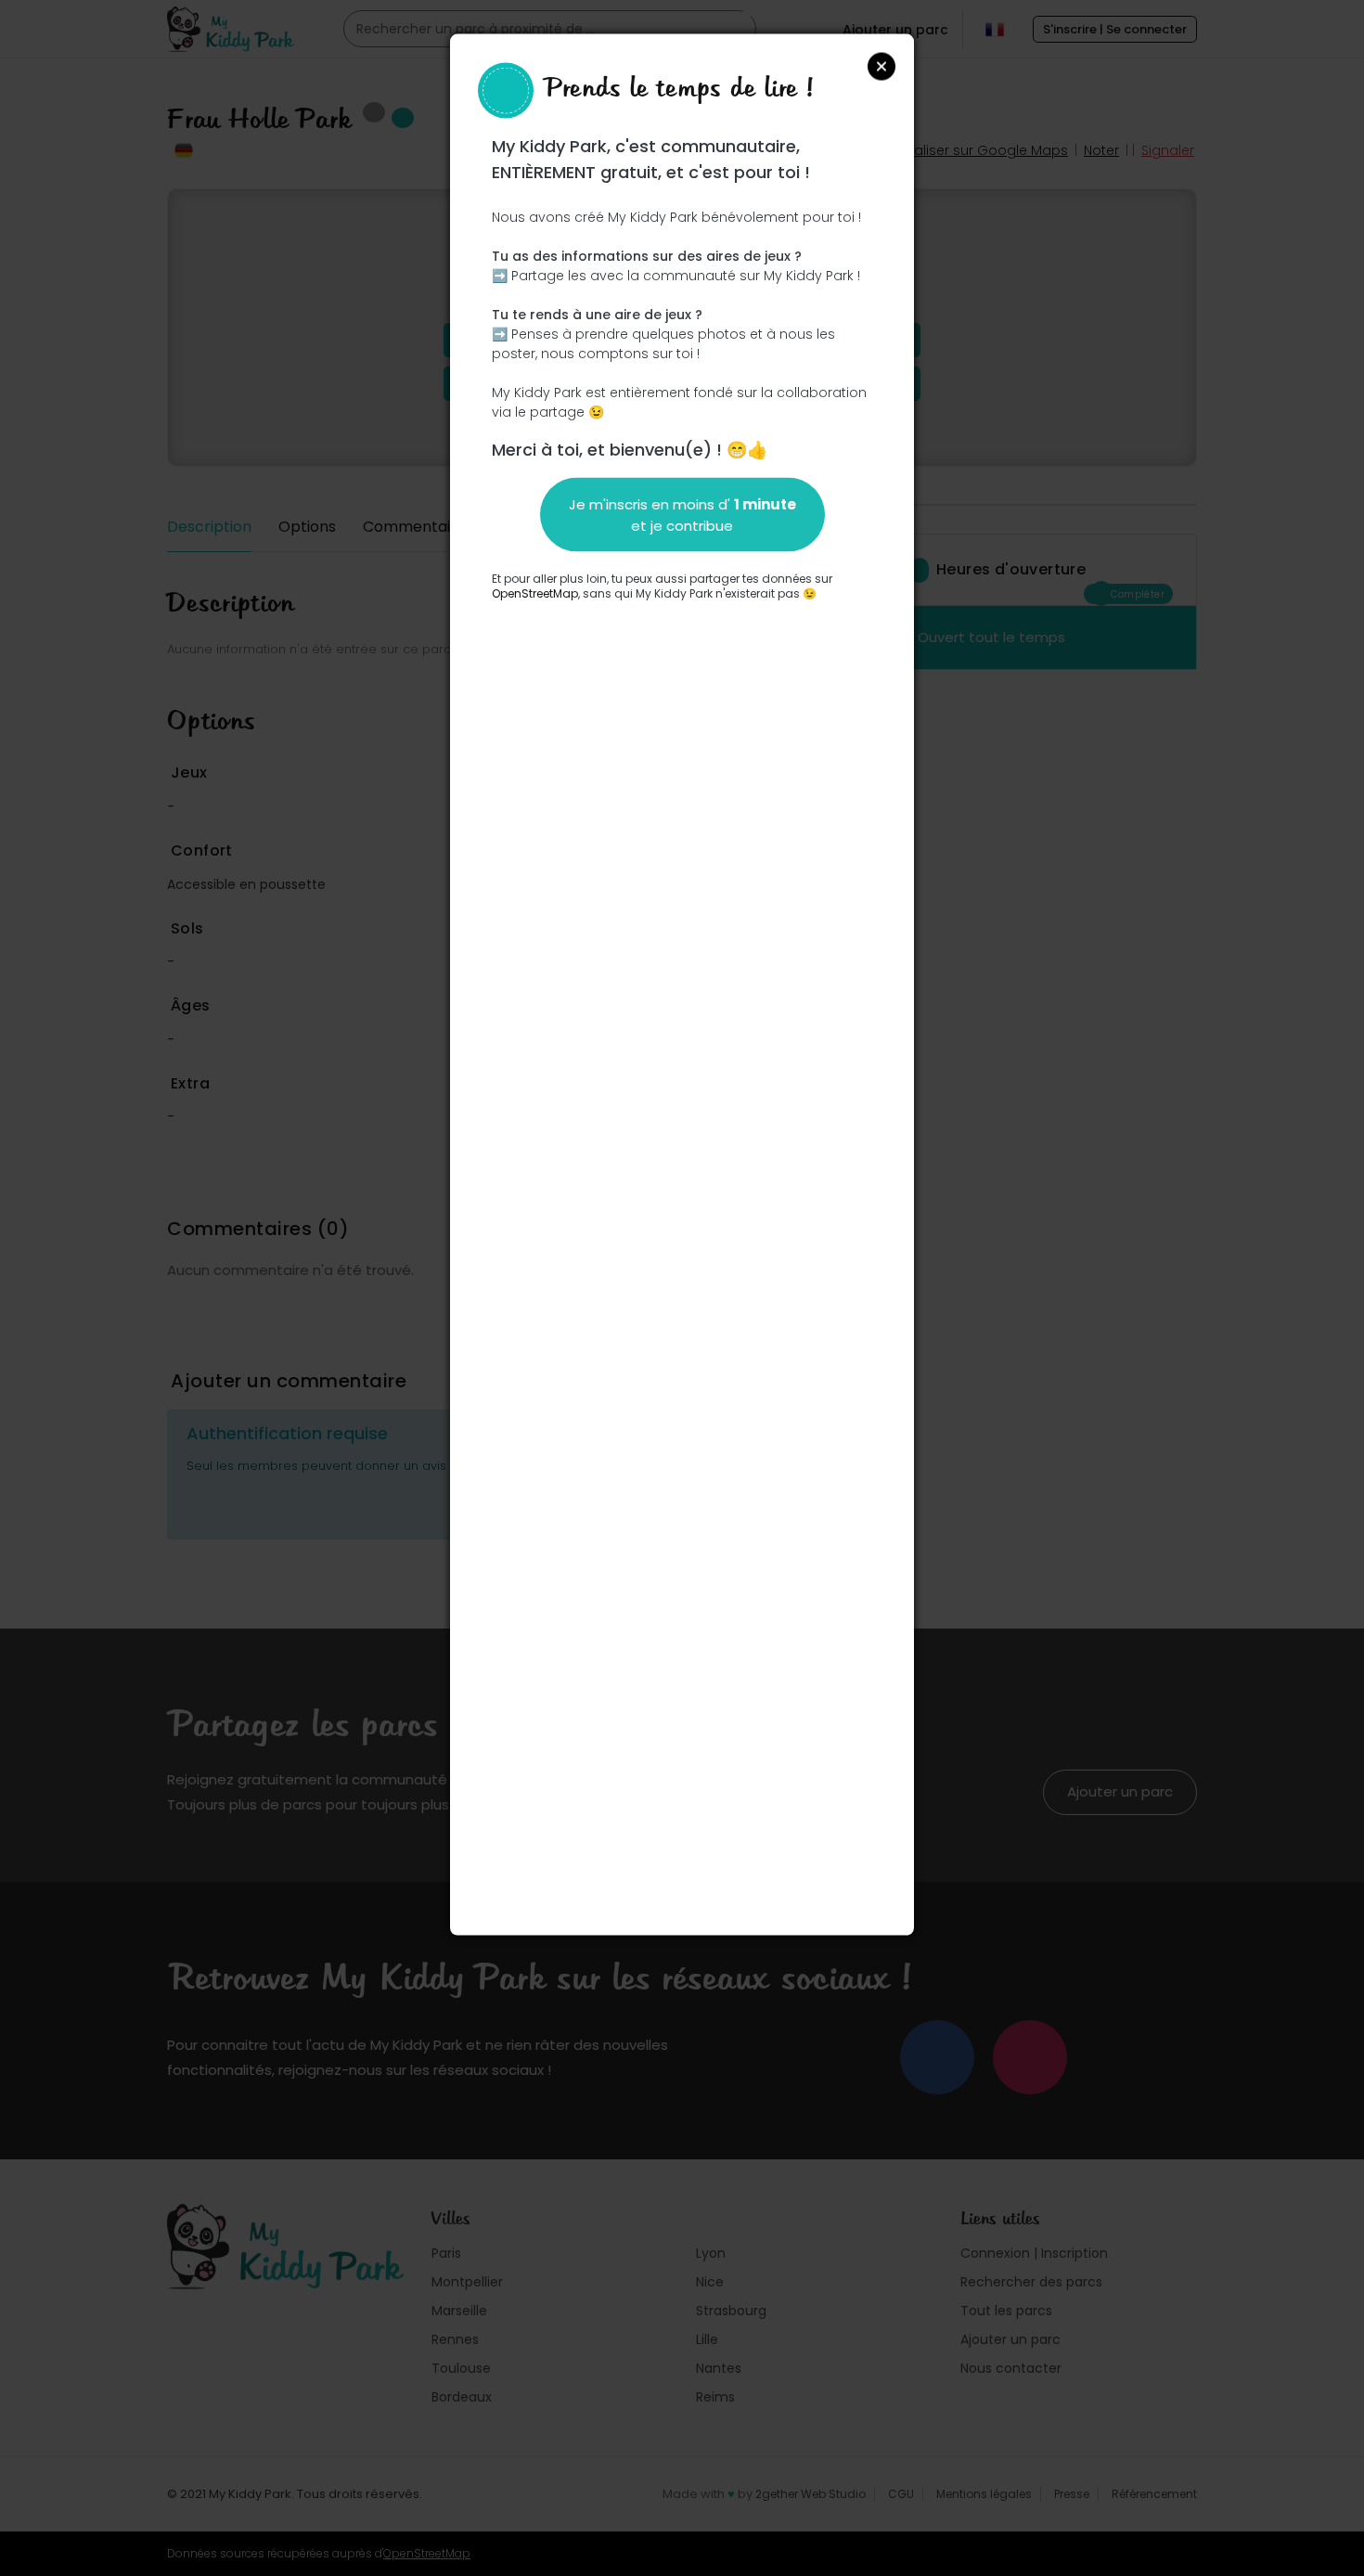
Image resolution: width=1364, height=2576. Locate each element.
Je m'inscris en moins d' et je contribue (682, 514)
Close (881, 66)
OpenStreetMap (535, 592)
